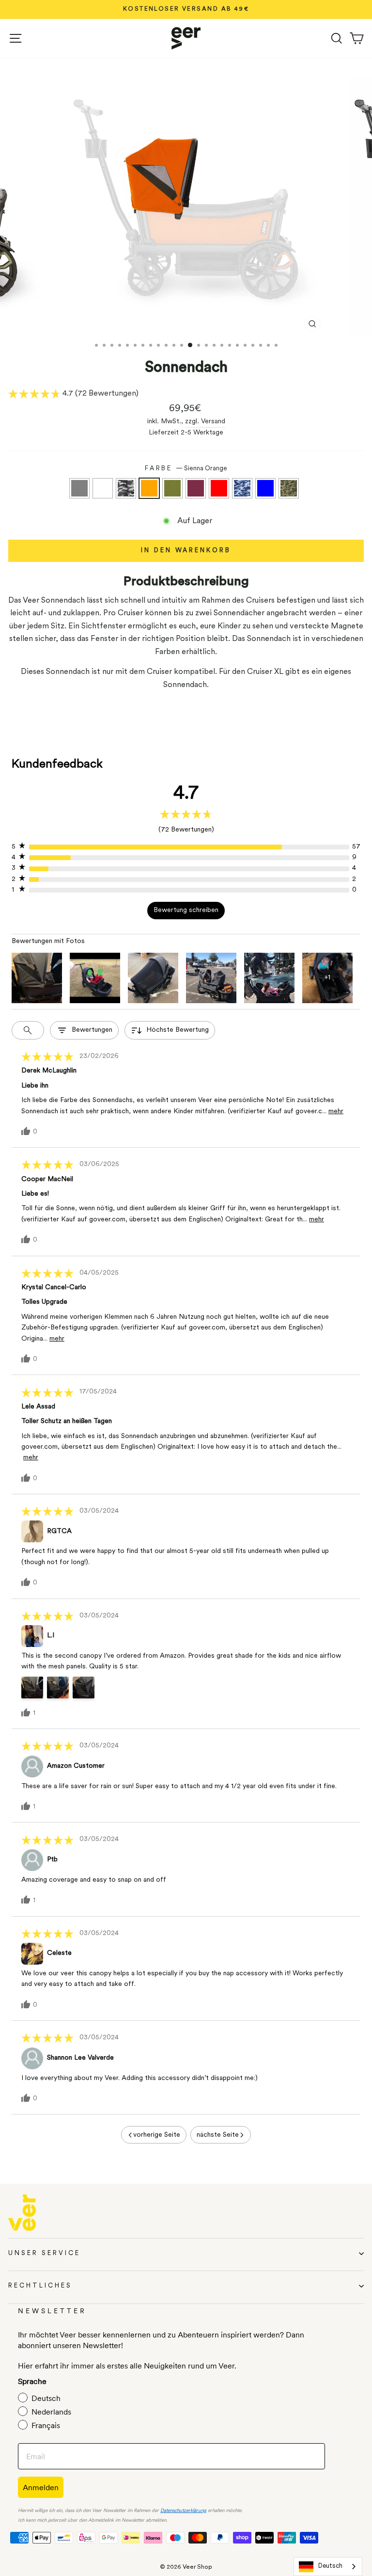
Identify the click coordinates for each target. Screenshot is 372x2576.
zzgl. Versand (205, 422)
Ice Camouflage (126, 488)
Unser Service (44, 2253)
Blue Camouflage (242, 488)
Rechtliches (40, 2286)
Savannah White (103, 488)
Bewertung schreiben (186, 910)
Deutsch (330, 2566)
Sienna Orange (149, 488)
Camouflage (289, 488)
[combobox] (328, 2567)
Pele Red (219, 488)
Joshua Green (172, 488)
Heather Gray (79, 488)
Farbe (186, 469)
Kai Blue (265, 488)
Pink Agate (196, 488)
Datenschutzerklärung (183, 2511)
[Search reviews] (28, 1030)
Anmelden (41, 2487)
